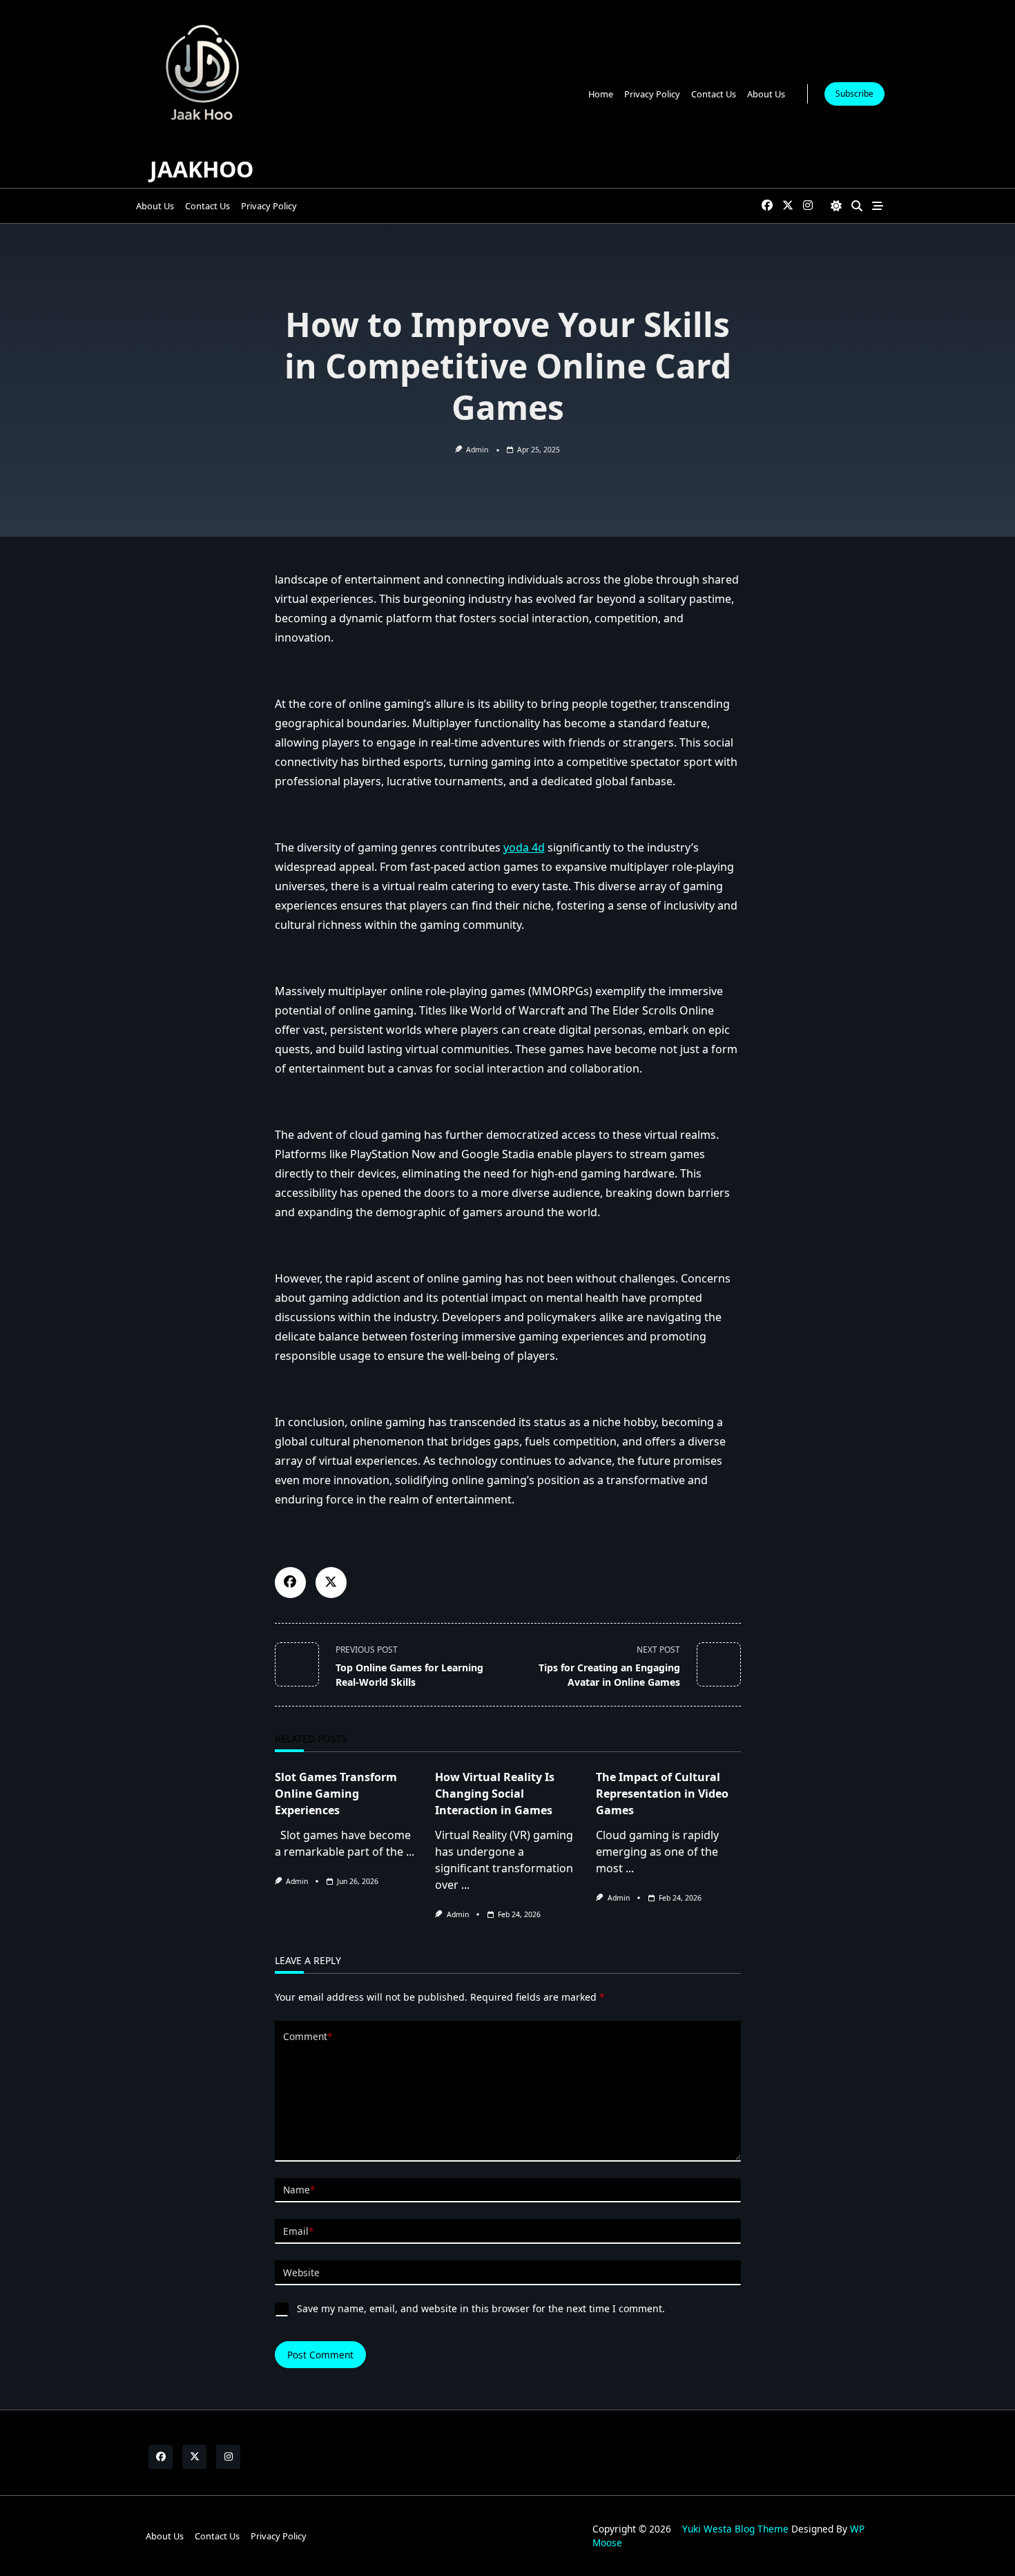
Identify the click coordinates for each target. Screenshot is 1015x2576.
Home (601, 94)
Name (299, 2190)
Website (301, 2272)
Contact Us (714, 94)
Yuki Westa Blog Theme (735, 2529)
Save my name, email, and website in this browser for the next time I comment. (481, 2308)
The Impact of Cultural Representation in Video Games (662, 1794)
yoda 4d (524, 847)
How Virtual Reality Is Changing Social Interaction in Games (495, 1794)
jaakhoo (202, 169)
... (410, 1852)
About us (766, 94)
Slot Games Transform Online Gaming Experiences (336, 1794)
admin (477, 450)
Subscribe (854, 94)
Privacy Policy (652, 94)
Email (298, 2231)
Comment (308, 2036)
